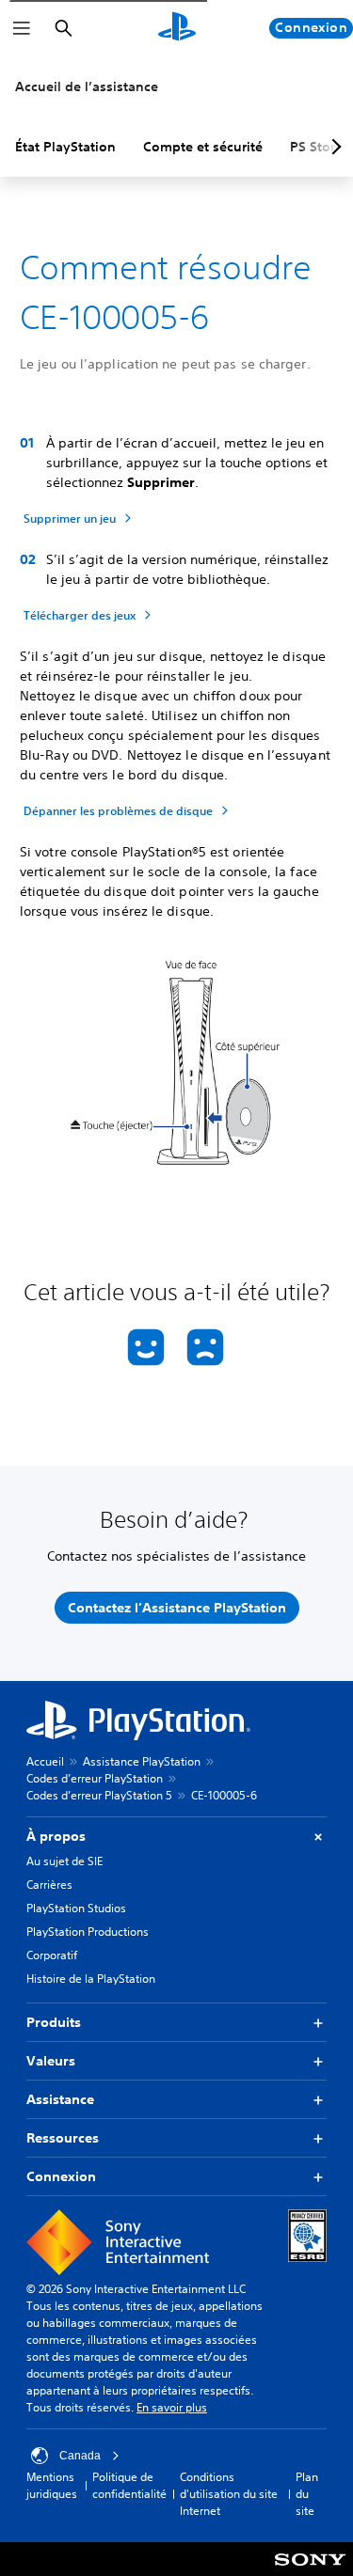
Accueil (45, 1761)
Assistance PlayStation (142, 1761)
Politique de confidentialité (129, 2485)
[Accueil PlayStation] (177, 28)
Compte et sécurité (203, 147)
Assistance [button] (60, 2099)
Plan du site (307, 2494)
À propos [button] (56, 1836)
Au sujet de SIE (64, 1861)
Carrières (49, 1885)
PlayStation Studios (76, 1908)
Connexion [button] (61, 2176)
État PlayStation (65, 147)
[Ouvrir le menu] (22, 28)
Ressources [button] (63, 2138)
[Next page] (333, 147)
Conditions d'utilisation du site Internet (229, 2494)
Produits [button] (54, 2022)
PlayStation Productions (88, 1932)
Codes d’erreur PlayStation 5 (99, 1795)
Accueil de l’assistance (87, 86)
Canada (80, 2456)
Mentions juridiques (52, 2485)
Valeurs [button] (51, 2061)
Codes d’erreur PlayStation (95, 1778)
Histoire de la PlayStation (91, 1979)
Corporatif (52, 1955)
